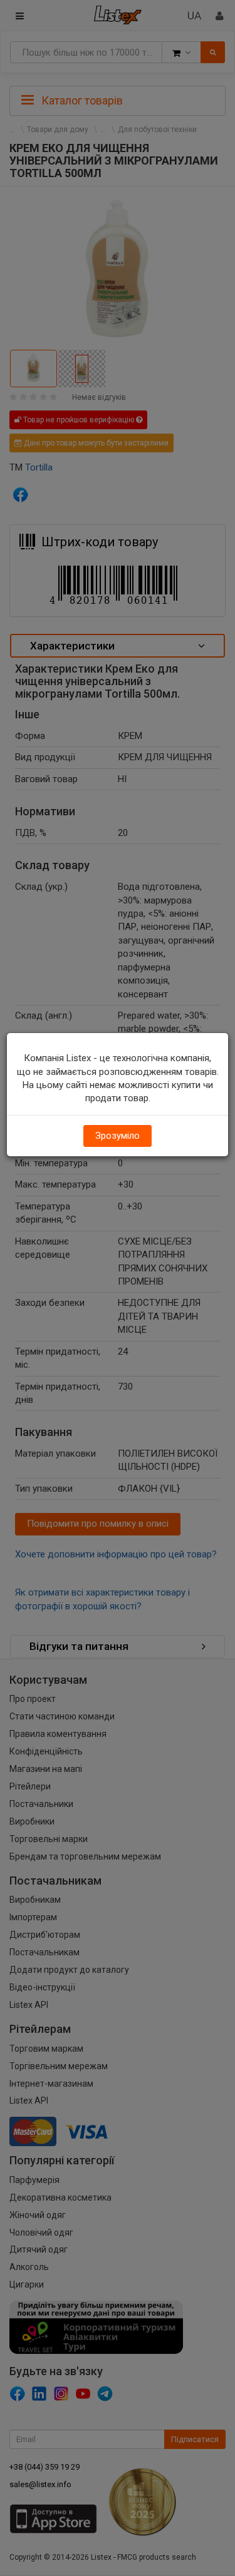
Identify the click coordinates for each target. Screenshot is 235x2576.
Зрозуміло (118, 1136)
